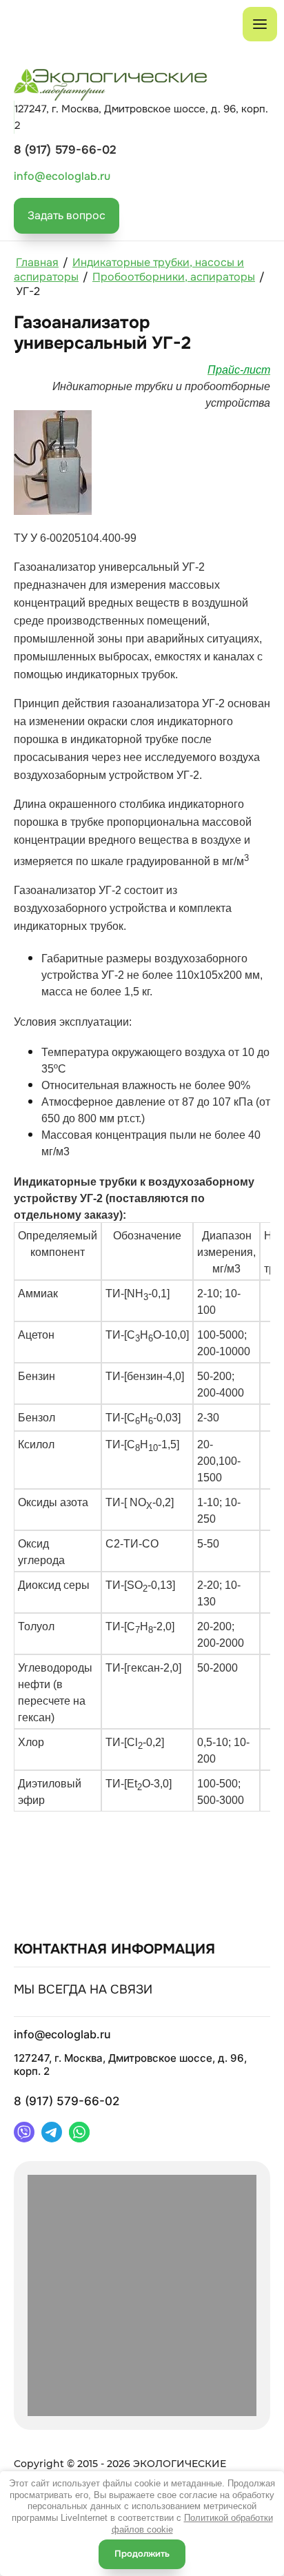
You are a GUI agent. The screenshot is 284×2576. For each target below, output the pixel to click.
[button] (67, 216)
